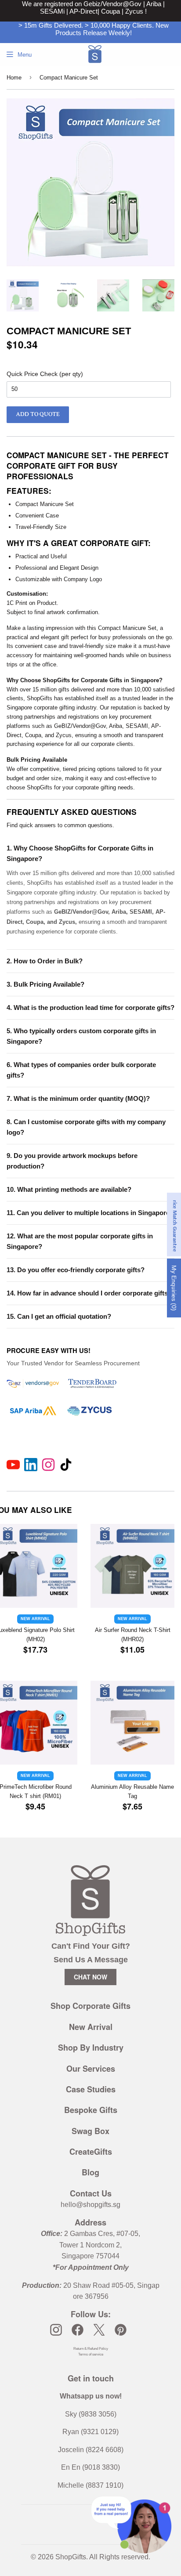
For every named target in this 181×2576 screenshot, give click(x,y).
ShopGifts (71, 2557)
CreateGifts (91, 2152)
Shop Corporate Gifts (90, 2006)
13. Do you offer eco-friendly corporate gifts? (76, 1270)
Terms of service (91, 2354)
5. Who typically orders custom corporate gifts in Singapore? (81, 1036)
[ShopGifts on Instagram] (56, 2330)
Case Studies (91, 2089)
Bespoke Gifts (91, 2110)
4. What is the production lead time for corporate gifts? (90, 1008)
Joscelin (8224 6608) (91, 2450)
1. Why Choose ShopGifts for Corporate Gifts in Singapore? (80, 853)
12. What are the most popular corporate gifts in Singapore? (80, 1241)
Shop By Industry (91, 2048)
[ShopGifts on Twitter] (99, 2330)
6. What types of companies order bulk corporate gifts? (81, 1070)
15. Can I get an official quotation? (59, 1316)
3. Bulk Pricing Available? (45, 984)
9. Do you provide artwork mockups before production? (72, 1161)
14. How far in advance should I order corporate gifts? (89, 1293)
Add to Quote (38, 414)
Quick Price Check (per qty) (45, 374)
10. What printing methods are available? (69, 1189)
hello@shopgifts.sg (90, 2205)
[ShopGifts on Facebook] (78, 2330)
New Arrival (91, 2027)
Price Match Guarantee (175, 1225)
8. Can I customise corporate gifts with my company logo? (86, 1127)
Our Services (91, 2069)
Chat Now (90, 1977)
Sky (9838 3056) (91, 2414)
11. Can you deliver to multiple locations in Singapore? (90, 1213)
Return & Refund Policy (91, 2349)
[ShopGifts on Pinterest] (121, 2330)
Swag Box (90, 2131)
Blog (90, 2172)
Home (14, 78)
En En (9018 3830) (90, 2467)
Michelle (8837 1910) (90, 2485)
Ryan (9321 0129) (90, 2432)
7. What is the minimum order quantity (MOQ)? (78, 1098)
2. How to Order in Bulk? (45, 961)
